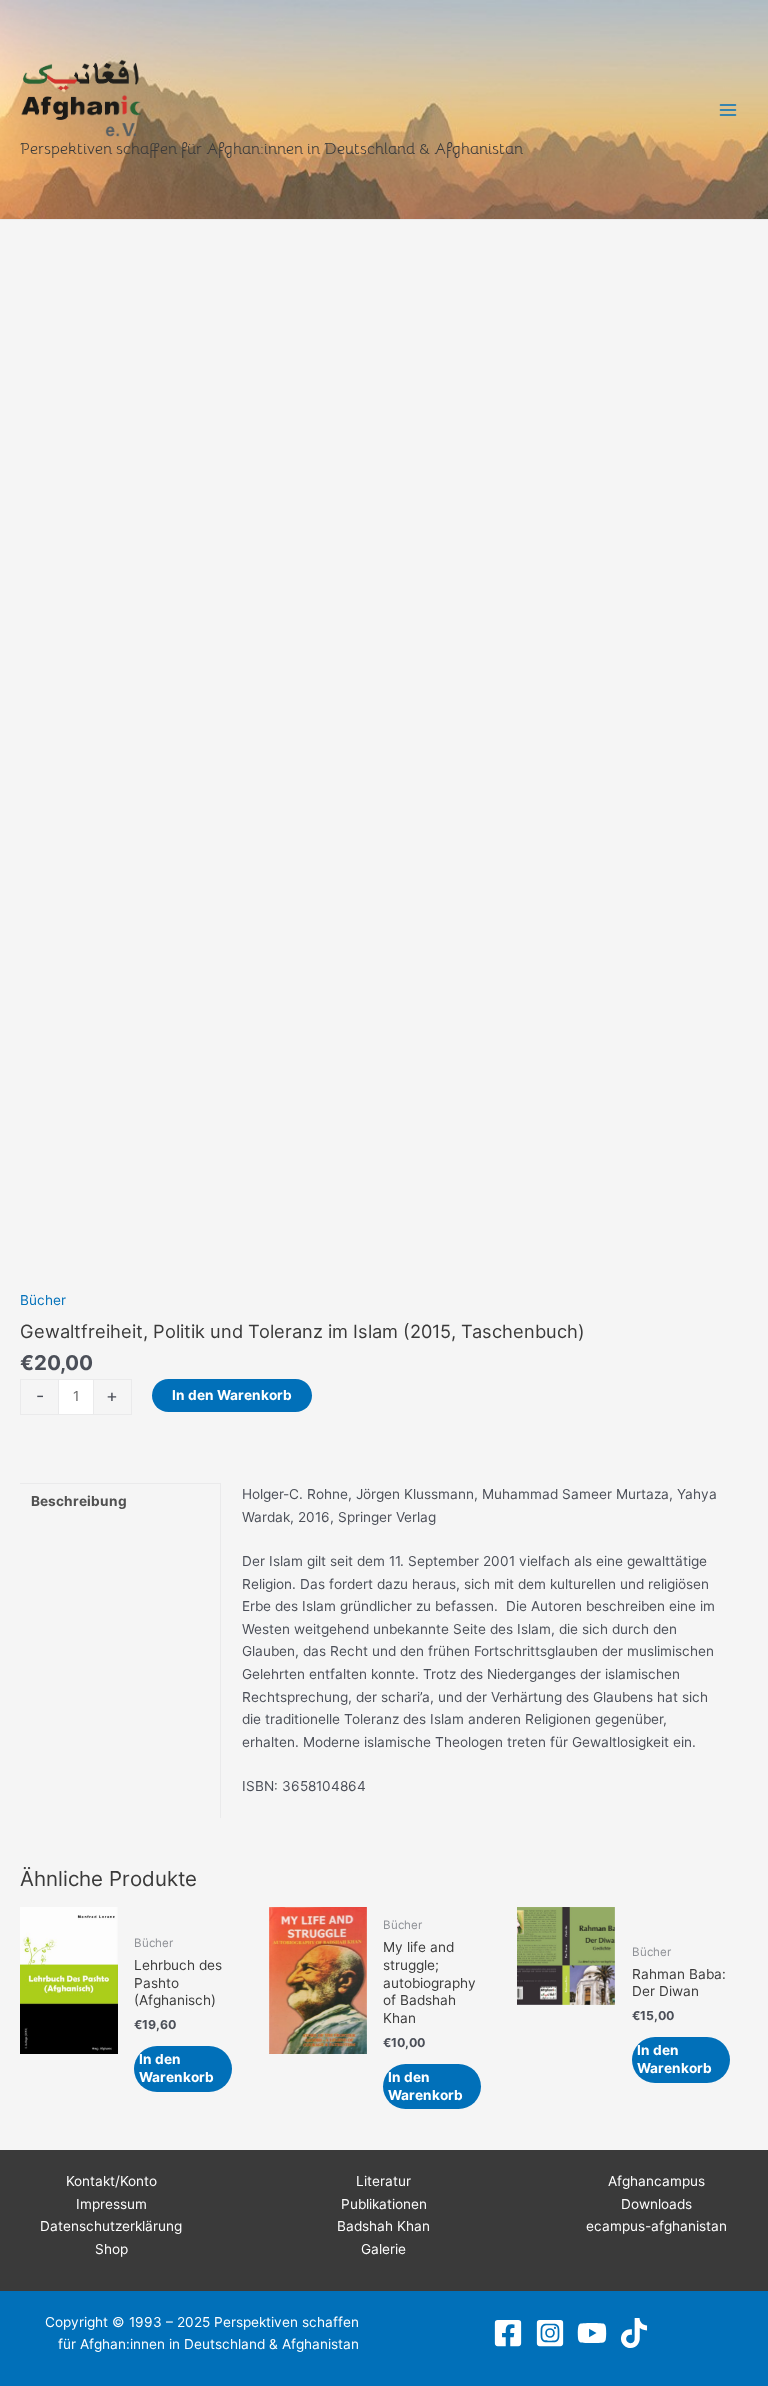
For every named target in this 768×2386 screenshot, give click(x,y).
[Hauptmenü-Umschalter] (728, 109)
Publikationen (384, 2204)
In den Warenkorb (232, 1395)
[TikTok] (634, 2333)
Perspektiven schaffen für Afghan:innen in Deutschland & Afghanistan (271, 148)
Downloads (656, 2204)
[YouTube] (592, 2333)
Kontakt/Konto (111, 2181)
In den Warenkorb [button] (176, 2068)
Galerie (383, 2249)
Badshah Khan (383, 2226)
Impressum (111, 2204)
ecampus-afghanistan (656, 2226)
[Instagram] (550, 2333)
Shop (111, 2249)
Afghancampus (656, 2181)
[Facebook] (508, 2333)
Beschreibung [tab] (79, 1501)
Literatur (383, 2181)
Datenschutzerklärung (111, 2226)
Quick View (68, 2100)
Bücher (43, 1300)
